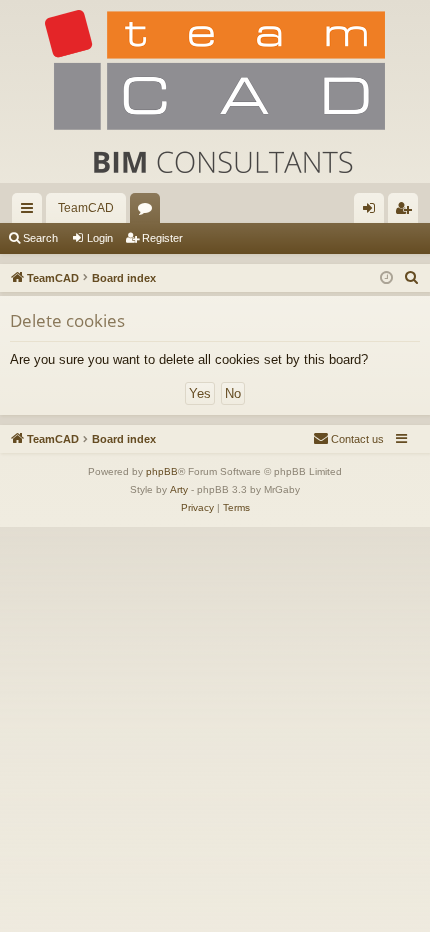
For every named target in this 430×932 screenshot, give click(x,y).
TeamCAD (86, 208)
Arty (179, 489)
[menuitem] (412, 278)
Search (40, 238)
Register (162, 238)
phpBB (162, 471)
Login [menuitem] (373, 212)
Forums (149, 212)
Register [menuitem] (407, 212)
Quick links (31, 212)
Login (100, 238)
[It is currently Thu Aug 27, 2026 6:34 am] (386, 278)
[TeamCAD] (215, 91)
